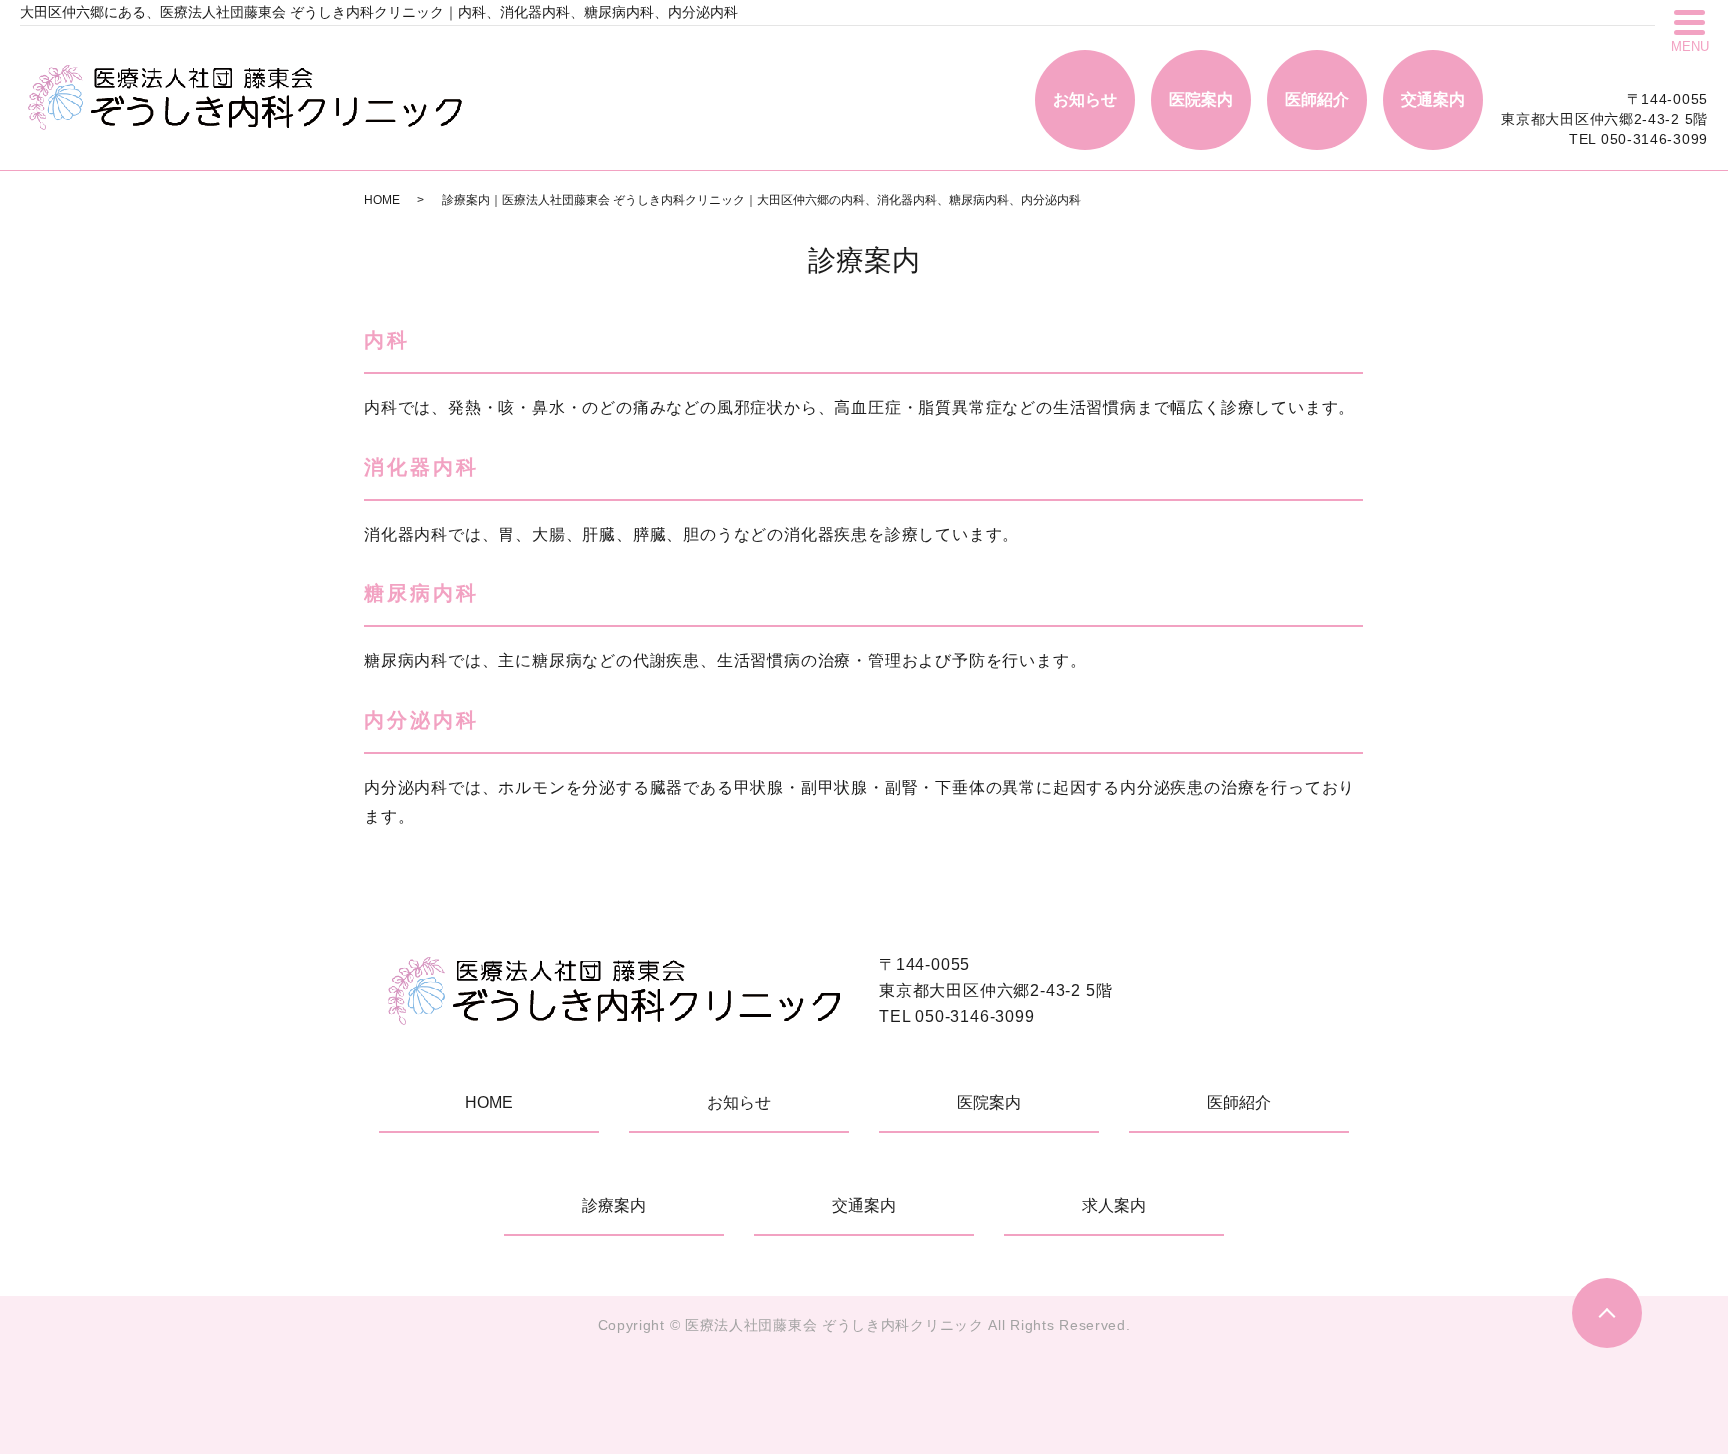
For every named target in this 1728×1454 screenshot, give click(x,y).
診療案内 (614, 1205)
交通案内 (1433, 99)
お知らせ (1085, 99)
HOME (382, 200)
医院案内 (1201, 99)
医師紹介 (1317, 99)
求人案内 (1114, 1205)
